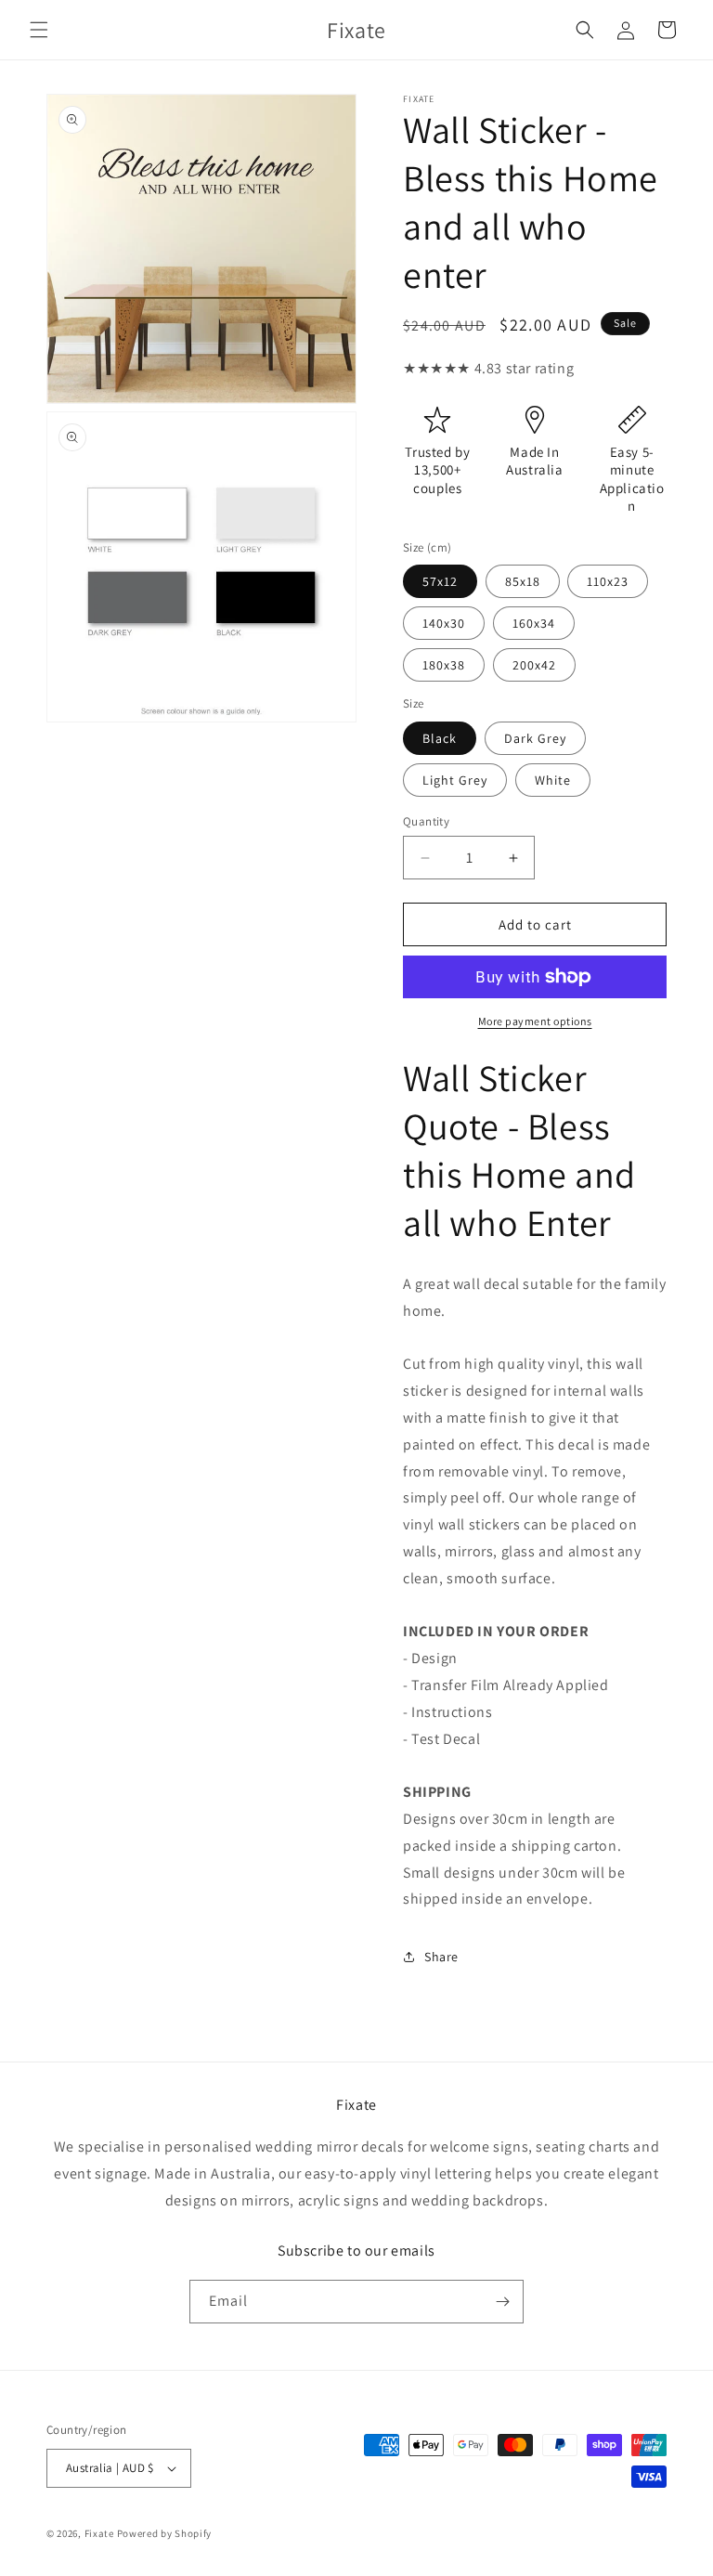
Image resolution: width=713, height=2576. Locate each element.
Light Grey (455, 780)
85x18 (523, 581)
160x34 (534, 623)
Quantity (426, 821)
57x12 (440, 581)
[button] (39, 30)
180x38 (444, 665)
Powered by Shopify (165, 2533)
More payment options (535, 1021)
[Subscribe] (502, 2302)
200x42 (534, 665)
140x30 (444, 623)
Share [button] (441, 1957)
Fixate (99, 2533)
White (553, 780)
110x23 (608, 581)
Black (440, 738)
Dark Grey (535, 738)
